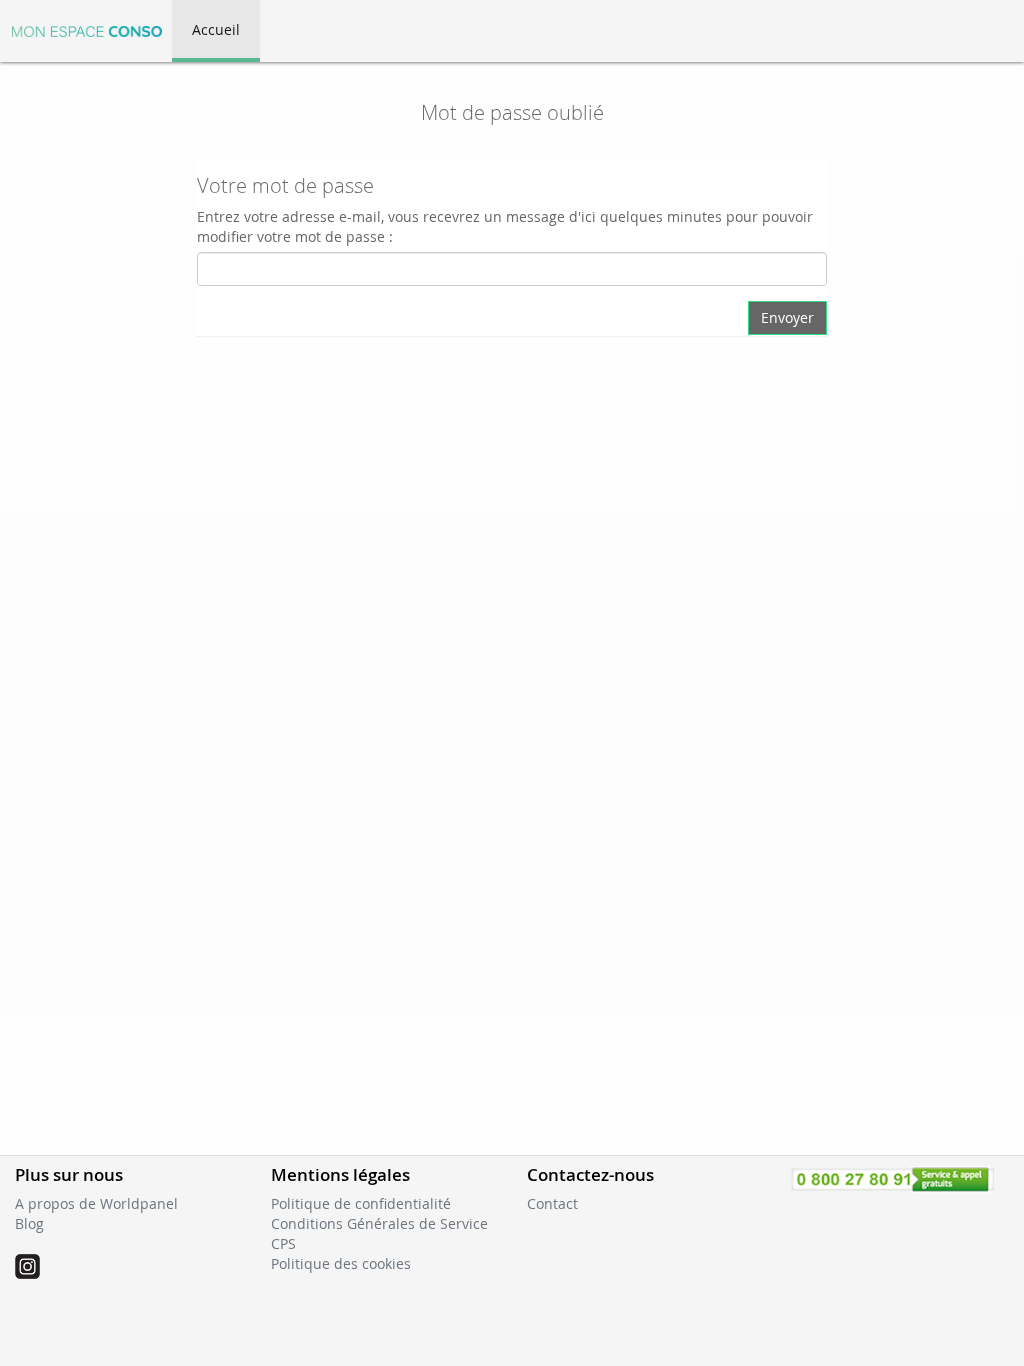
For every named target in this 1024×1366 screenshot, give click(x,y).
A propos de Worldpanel (96, 1203)
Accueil (216, 29)
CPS (283, 1243)
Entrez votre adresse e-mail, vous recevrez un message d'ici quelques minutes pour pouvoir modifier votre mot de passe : (505, 226)
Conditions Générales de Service (379, 1223)
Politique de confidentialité (361, 1203)
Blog (29, 1223)
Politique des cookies (341, 1263)
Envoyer (787, 317)
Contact (552, 1203)
